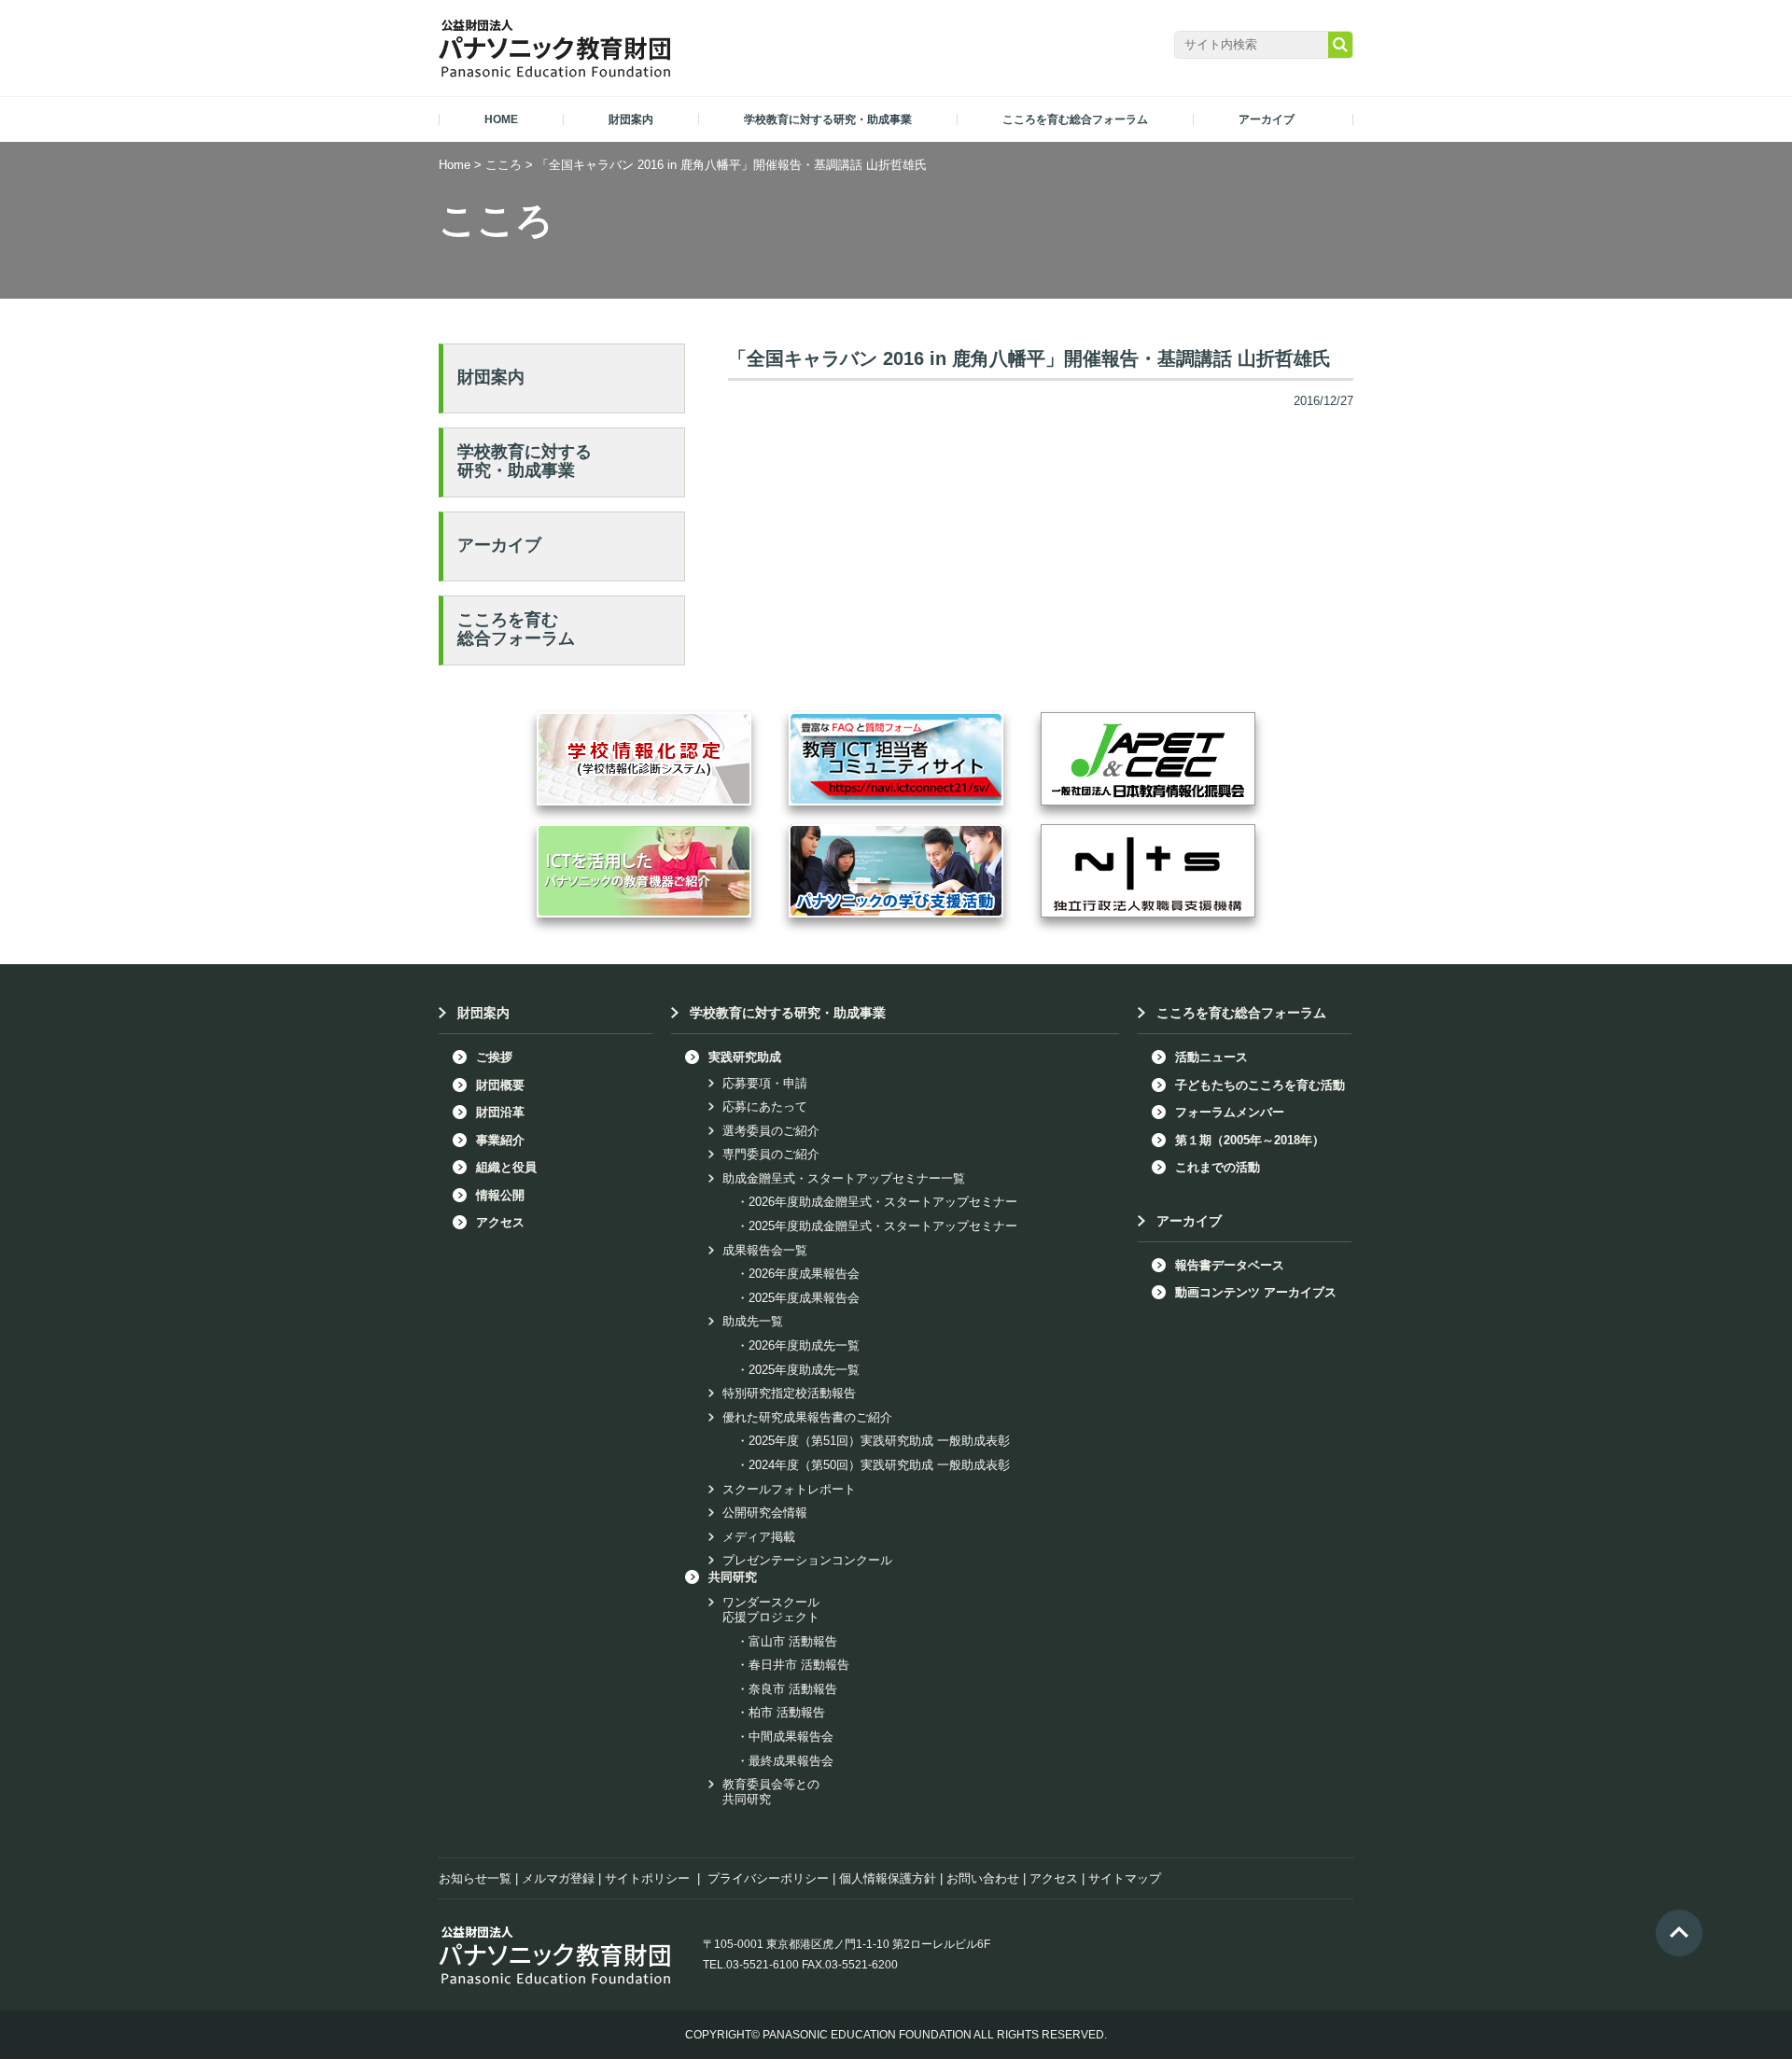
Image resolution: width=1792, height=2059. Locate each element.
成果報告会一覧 (765, 1250)
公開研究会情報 (765, 1513)
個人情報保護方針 (888, 1878)
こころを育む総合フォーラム (516, 629)
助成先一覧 (753, 1321)
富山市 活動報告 (793, 1641)
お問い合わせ (983, 1878)
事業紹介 (500, 1140)
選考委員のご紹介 (771, 1131)
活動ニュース (1211, 1057)
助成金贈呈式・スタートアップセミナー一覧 (844, 1178)
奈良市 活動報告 (793, 1689)
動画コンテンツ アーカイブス (1256, 1292)
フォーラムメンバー (1230, 1112)
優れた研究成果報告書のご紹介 (807, 1417)
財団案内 (491, 377)
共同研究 (733, 1577)
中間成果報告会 (791, 1737)
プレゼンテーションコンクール (807, 1560)
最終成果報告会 (791, 1761)
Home (455, 165)
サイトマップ (1125, 1878)
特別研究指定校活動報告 (789, 1393)
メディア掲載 (759, 1537)
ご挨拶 (494, 1057)
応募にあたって (765, 1107)
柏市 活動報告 (787, 1712)
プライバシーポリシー (768, 1878)
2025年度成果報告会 (804, 1298)
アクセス (500, 1222)
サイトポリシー (647, 1878)
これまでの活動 (1218, 1167)
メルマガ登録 (558, 1878)
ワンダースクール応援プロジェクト (771, 1610)
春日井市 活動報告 (799, 1665)
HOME (501, 119)
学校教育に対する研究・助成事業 (525, 461)
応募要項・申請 (765, 1083)
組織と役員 (506, 1167)
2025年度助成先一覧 (804, 1370)
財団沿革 (500, 1112)
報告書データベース (1230, 1265)
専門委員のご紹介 (771, 1154)
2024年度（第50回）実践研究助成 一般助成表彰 (879, 1465)
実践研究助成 (745, 1057)
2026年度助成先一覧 (804, 1345)
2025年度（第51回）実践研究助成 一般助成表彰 (879, 1441)
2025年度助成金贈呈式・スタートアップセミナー (883, 1226)
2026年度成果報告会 (804, 1274)
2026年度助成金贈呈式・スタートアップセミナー (883, 1202)
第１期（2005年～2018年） (1250, 1140)
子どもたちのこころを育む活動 (1260, 1085)
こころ (504, 165)
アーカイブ (499, 545)
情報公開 (500, 1195)
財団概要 (500, 1085)
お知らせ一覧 (475, 1878)
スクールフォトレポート (789, 1489)
